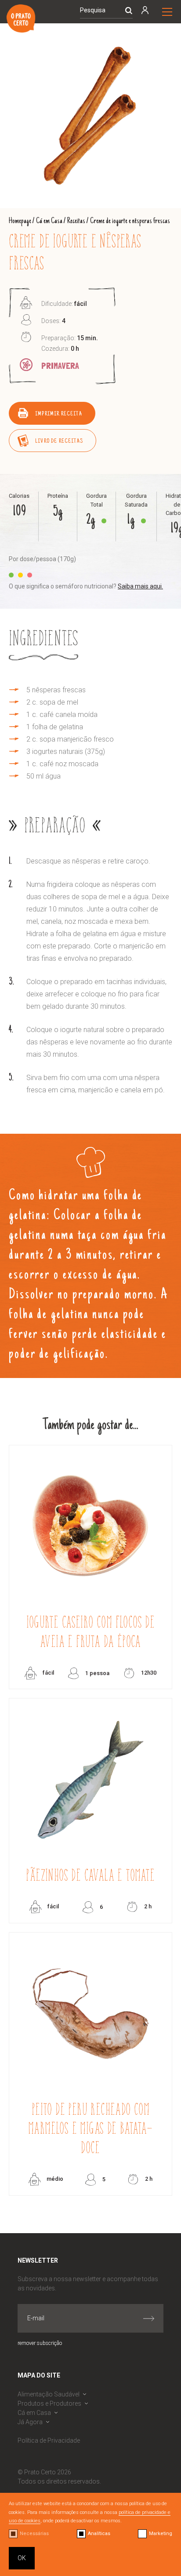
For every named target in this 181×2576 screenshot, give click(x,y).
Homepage (20, 221)
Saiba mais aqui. (140, 586)
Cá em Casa (49, 221)
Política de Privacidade (49, 2440)
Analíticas (99, 2534)
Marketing (161, 2534)
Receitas (76, 221)
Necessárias (34, 2534)
